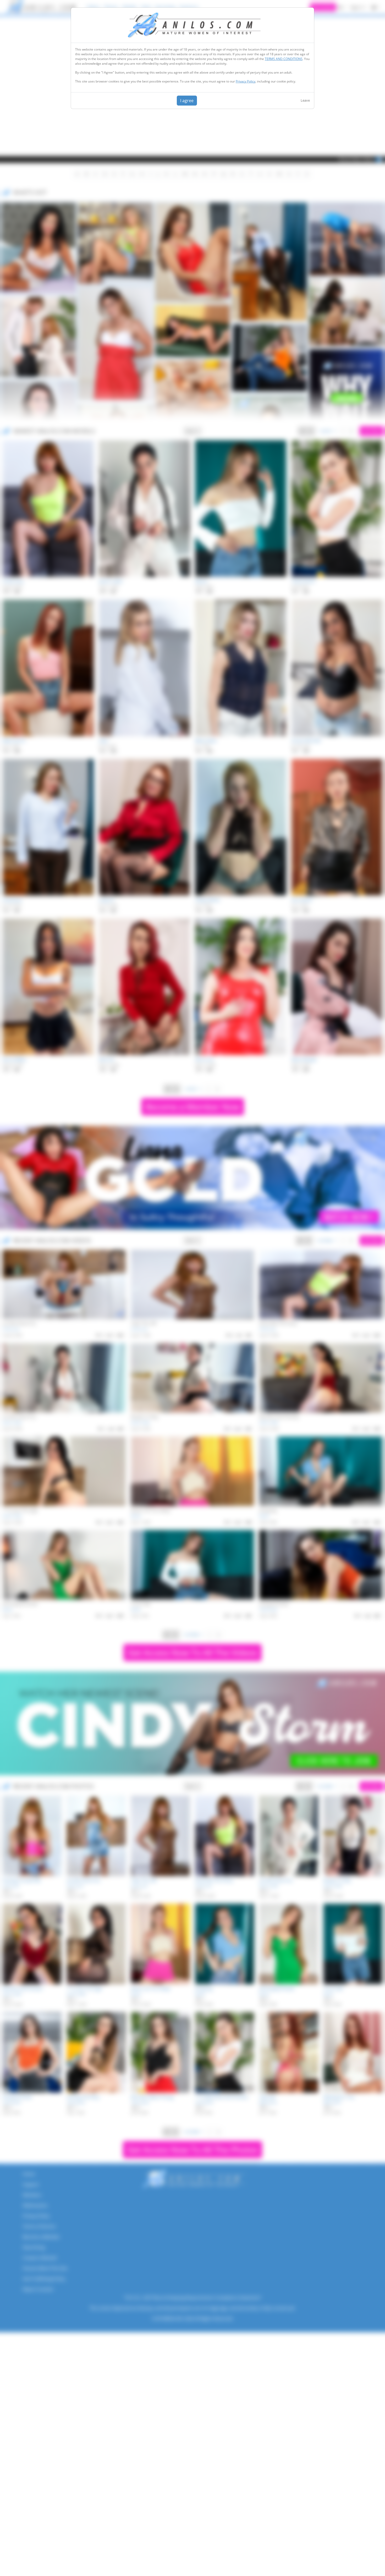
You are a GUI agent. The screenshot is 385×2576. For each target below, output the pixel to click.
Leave (305, 100)
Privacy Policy (246, 81)
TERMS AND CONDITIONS (284, 59)
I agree (187, 101)
